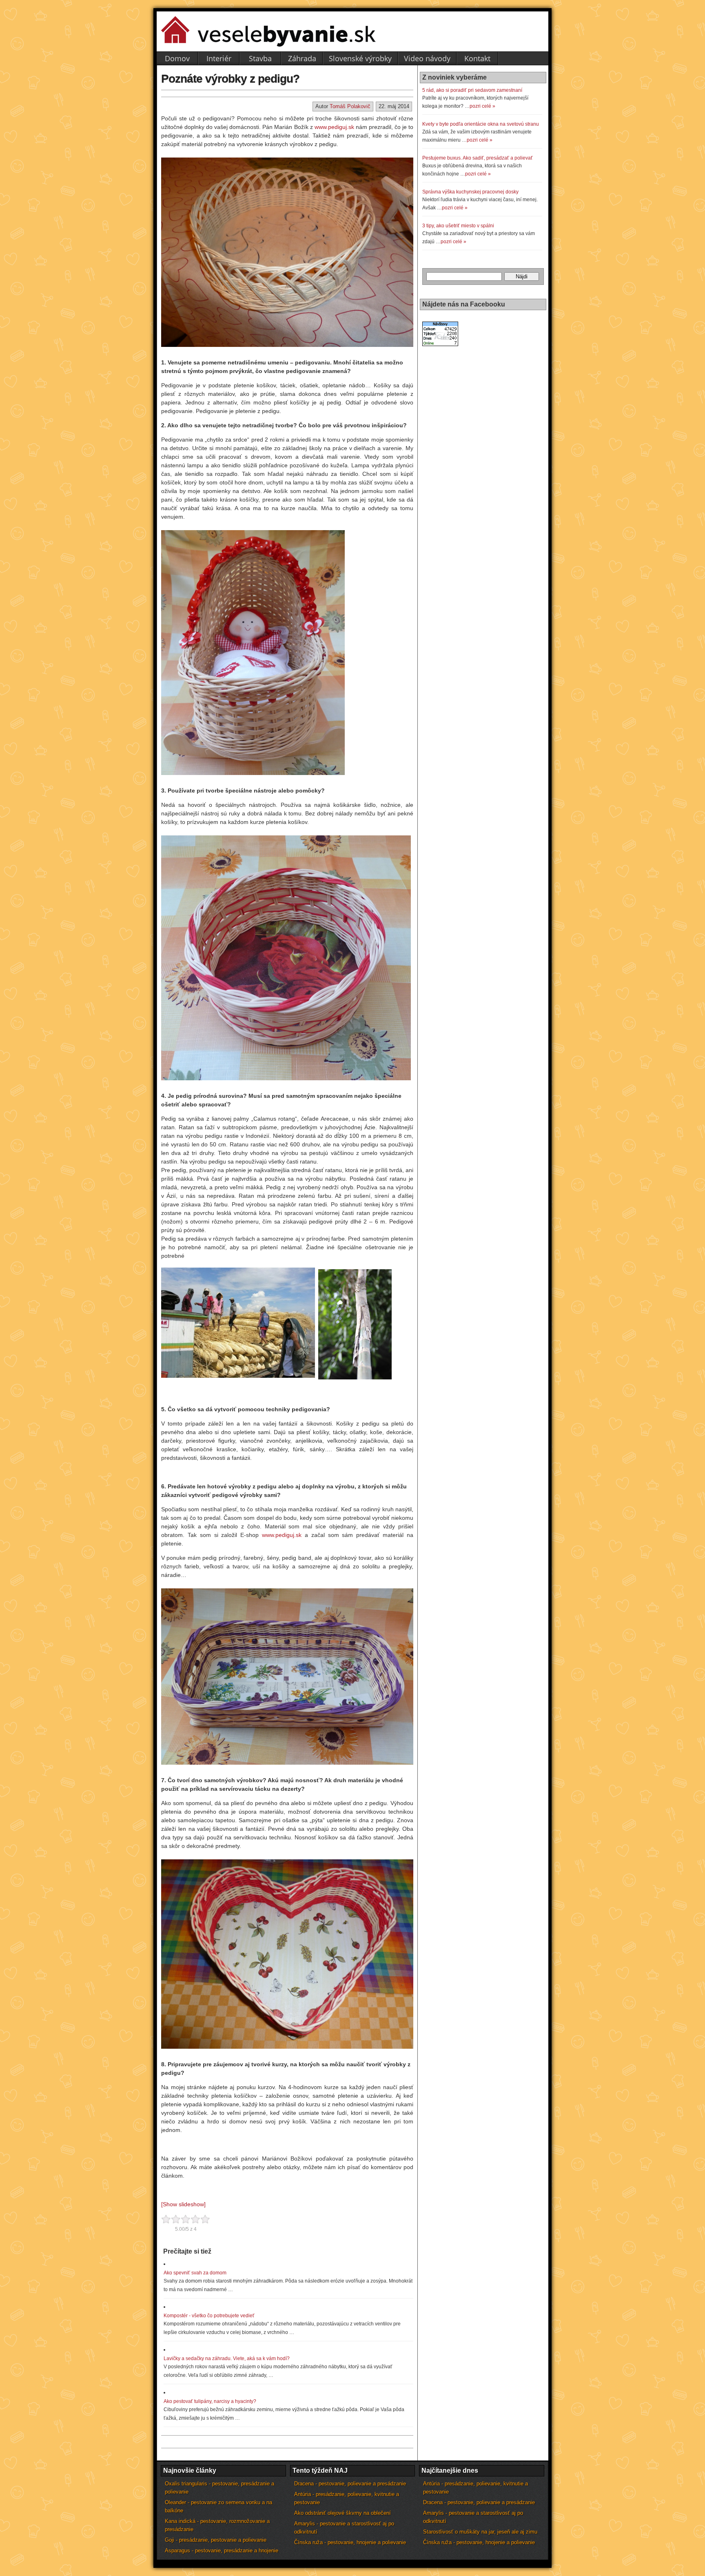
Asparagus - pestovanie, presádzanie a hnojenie (222, 2550)
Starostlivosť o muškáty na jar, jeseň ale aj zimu (480, 2532)
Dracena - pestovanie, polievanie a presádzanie (350, 2484)
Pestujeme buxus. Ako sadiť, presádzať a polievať (478, 158)
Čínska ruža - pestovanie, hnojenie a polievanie (350, 2542)
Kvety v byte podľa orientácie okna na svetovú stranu (481, 124)
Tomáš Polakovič (350, 106)
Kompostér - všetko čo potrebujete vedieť (209, 2316)
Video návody (427, 58)
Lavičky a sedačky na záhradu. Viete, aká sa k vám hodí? (227, 2358)
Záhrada (302, 58)
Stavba (260, 58)
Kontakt (477, 58)
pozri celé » (482, 106)
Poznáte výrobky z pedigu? (230, 79)
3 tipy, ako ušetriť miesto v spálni (458, 226)
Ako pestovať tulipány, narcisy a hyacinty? (210, 2401)
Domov (177, 58)
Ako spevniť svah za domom (195, 2273)
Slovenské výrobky (360, 58)
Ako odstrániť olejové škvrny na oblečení (343, 2513)
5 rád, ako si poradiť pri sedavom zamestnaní (472, 90)
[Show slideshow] (183, 2204)
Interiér (219, 58)
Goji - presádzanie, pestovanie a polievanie (216, 2540)
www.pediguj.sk (335, 127)
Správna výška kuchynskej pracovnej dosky (470, 192)
